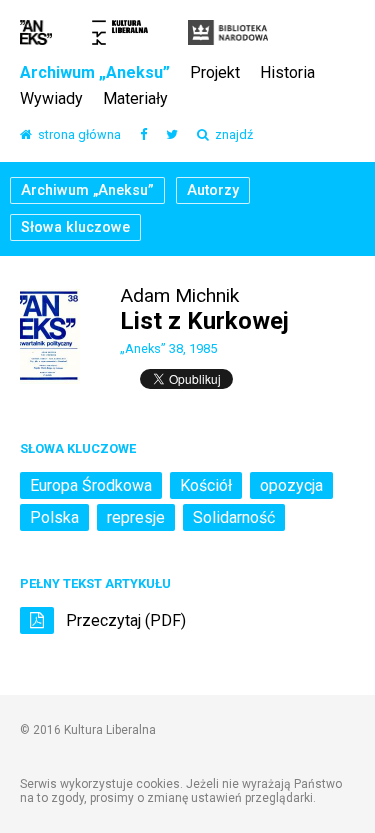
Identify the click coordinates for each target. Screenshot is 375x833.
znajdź (231, 135)
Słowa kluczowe (75, 227)
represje (136, 517)
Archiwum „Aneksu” (95, 73)
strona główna (76, 135)
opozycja (291, 485)
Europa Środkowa (91, 485)
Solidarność (234, 517)
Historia (287, 73)
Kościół (206, 485)
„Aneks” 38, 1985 (168, 348)
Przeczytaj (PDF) (124, 620)
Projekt (215, 73)
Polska (54, 517)
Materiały (135, 99)
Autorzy (213, 190)
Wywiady (51, 99)
